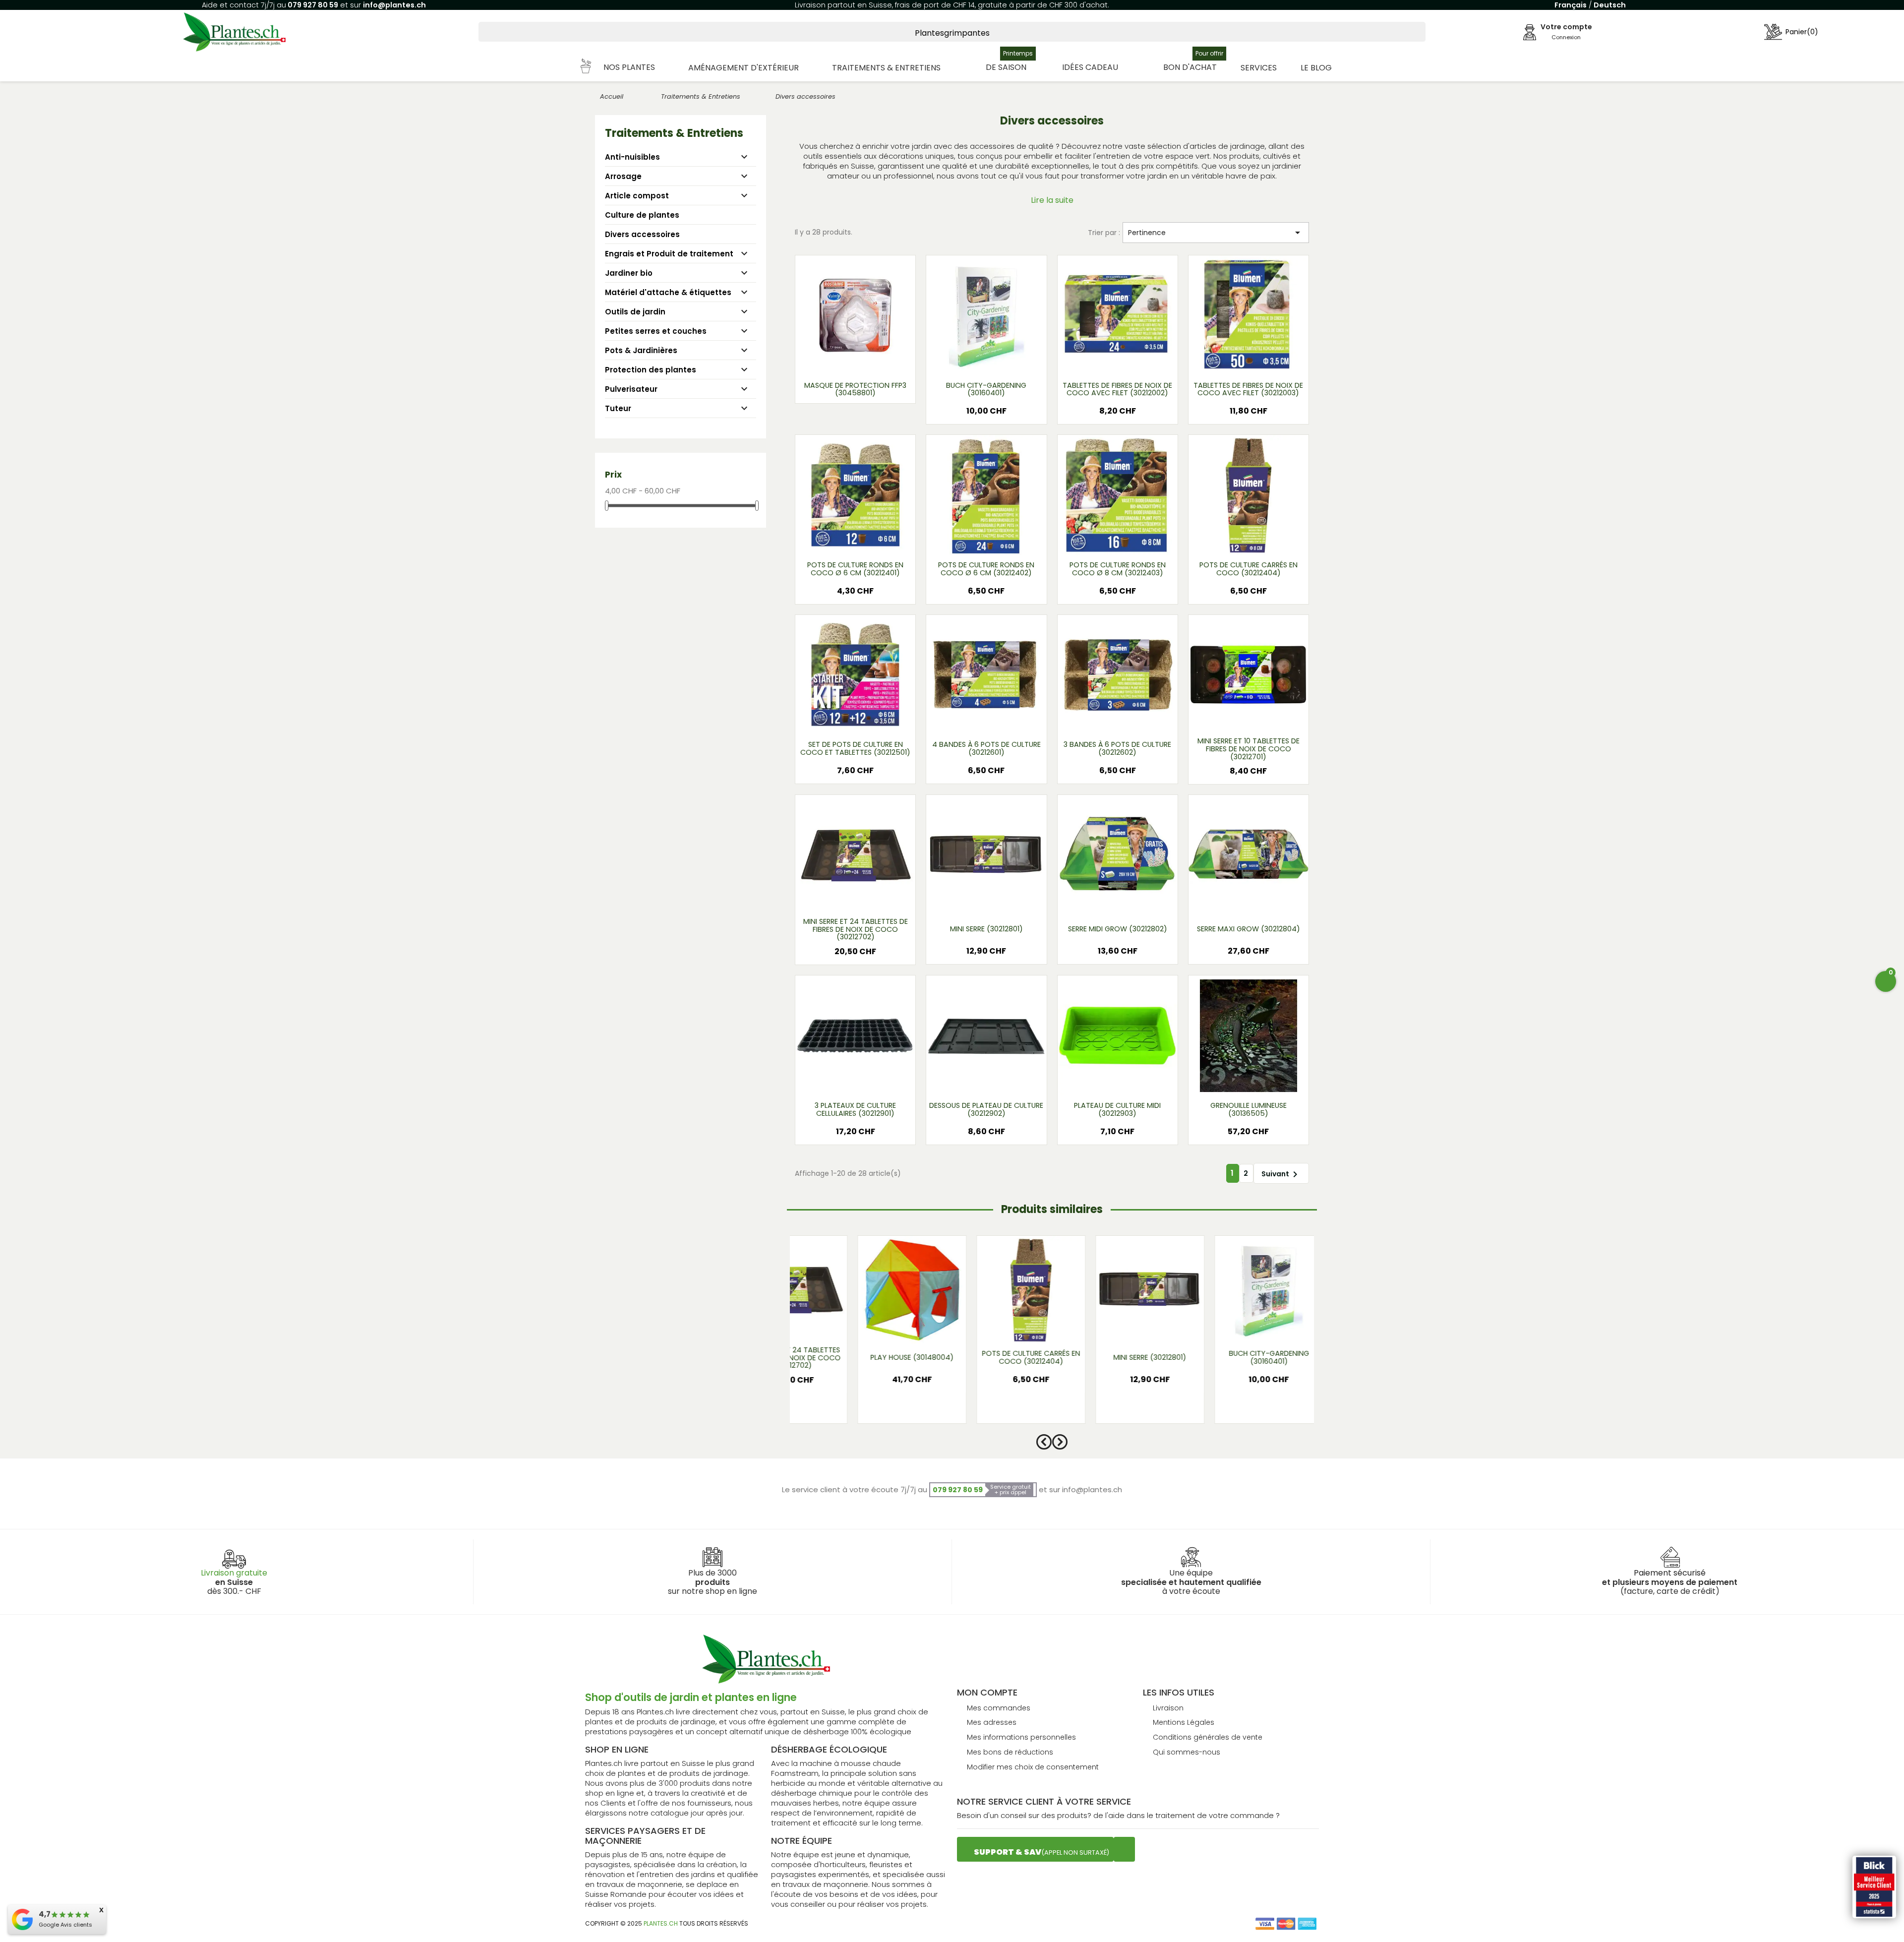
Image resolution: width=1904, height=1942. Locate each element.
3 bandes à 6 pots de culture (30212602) (1117, 748)
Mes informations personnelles (1021, 1737)
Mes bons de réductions (1010, 1752)
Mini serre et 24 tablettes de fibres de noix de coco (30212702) (856, 930)
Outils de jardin (635, 312)
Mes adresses (992, 1722)
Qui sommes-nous (1187, 1752)
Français (1571, 5)
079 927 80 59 (312, 5)
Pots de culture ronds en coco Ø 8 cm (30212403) (1118, 569)
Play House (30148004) (874, 1357)
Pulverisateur (631, 389)
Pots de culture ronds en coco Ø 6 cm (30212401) (855, 569)
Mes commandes (999, 1708)
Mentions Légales (1184, 1722)
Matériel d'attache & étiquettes (668, 292)
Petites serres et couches (656, 331)
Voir (885, 361)
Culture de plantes (642, 215)
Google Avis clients (65, 1925)
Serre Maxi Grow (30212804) (1249, 929)
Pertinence (1216, 233)
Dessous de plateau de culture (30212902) (986, 1109)
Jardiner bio (629, 273)
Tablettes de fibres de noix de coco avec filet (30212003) (1248, 389)
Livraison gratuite (234, 1573)
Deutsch (1610, 5)
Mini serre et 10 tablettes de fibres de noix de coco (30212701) (1249, 749)
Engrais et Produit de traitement (669, 254)
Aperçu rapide (843, 361)
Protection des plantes (651, 370)
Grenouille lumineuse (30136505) (1249, 1109)
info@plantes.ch (394, 5)
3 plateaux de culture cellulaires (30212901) (855, 1109)
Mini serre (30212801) (986, 929)
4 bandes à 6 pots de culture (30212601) (986, 748)
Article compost (637, 196)
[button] (618, 68)
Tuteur (618, 408)
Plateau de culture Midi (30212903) (1117, 1109)
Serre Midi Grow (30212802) (1118, 929)
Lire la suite (1052, 200)
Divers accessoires (642, 234)
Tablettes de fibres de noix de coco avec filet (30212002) (1117, 389)
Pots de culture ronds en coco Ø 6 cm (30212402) (986, 569)
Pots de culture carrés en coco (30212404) (1249, 569)
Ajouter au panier (855, 394)
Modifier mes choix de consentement (1033, 1767)
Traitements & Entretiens (674, 133)
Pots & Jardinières (641, 350)
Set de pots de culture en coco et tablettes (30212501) (855, 748)
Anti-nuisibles (632, 157)
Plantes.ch (661, 1923)
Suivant (1281, 1174)
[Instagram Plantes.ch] (1124, 1849)
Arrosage (623, 176)
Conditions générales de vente (1208, 1737)
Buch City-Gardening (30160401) (986, 389)
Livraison (1168, 1708)
